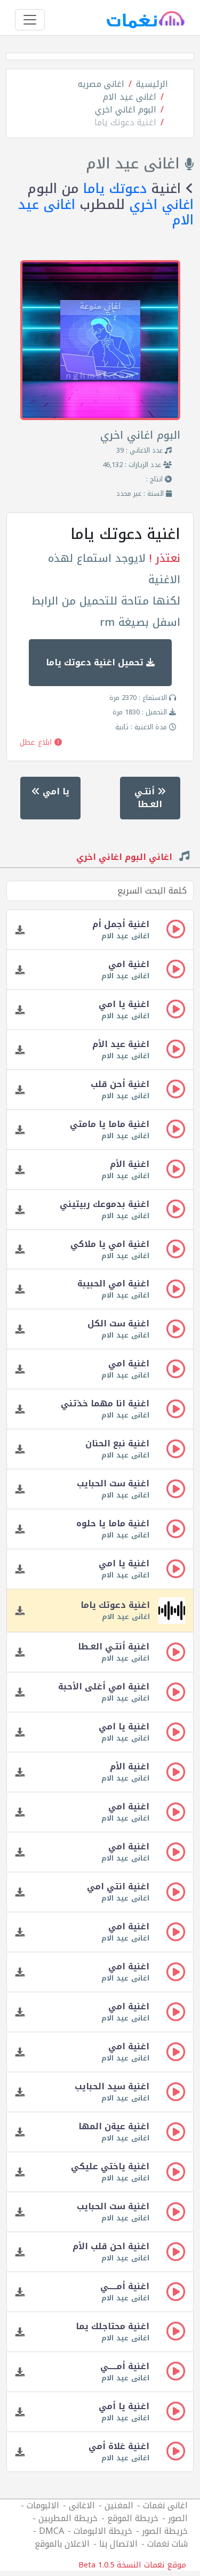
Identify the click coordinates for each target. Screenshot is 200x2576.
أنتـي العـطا (149, 798)
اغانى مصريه (101, 84)
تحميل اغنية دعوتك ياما (96, 662)
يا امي (54, 791)
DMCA (51, 2531)
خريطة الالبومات (103, 2531)
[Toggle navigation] (30, 20)
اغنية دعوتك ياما (125, 122)
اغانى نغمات (165, 2505)
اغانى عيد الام (130, 97)
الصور (178, 2518)
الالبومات (43, 2505)
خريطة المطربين (68, 2518)
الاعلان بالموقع (62, 2544)
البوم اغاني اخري (126, 110)
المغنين (119, 2505)
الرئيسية (152, 84)
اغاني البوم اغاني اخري (126, 858)
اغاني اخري (161, 205)
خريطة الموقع (133, 2518)
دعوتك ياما (115, 189)
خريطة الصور (165, 2531)
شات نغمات (167, 2544)
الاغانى (82, 2505)
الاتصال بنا (118, 2544)
